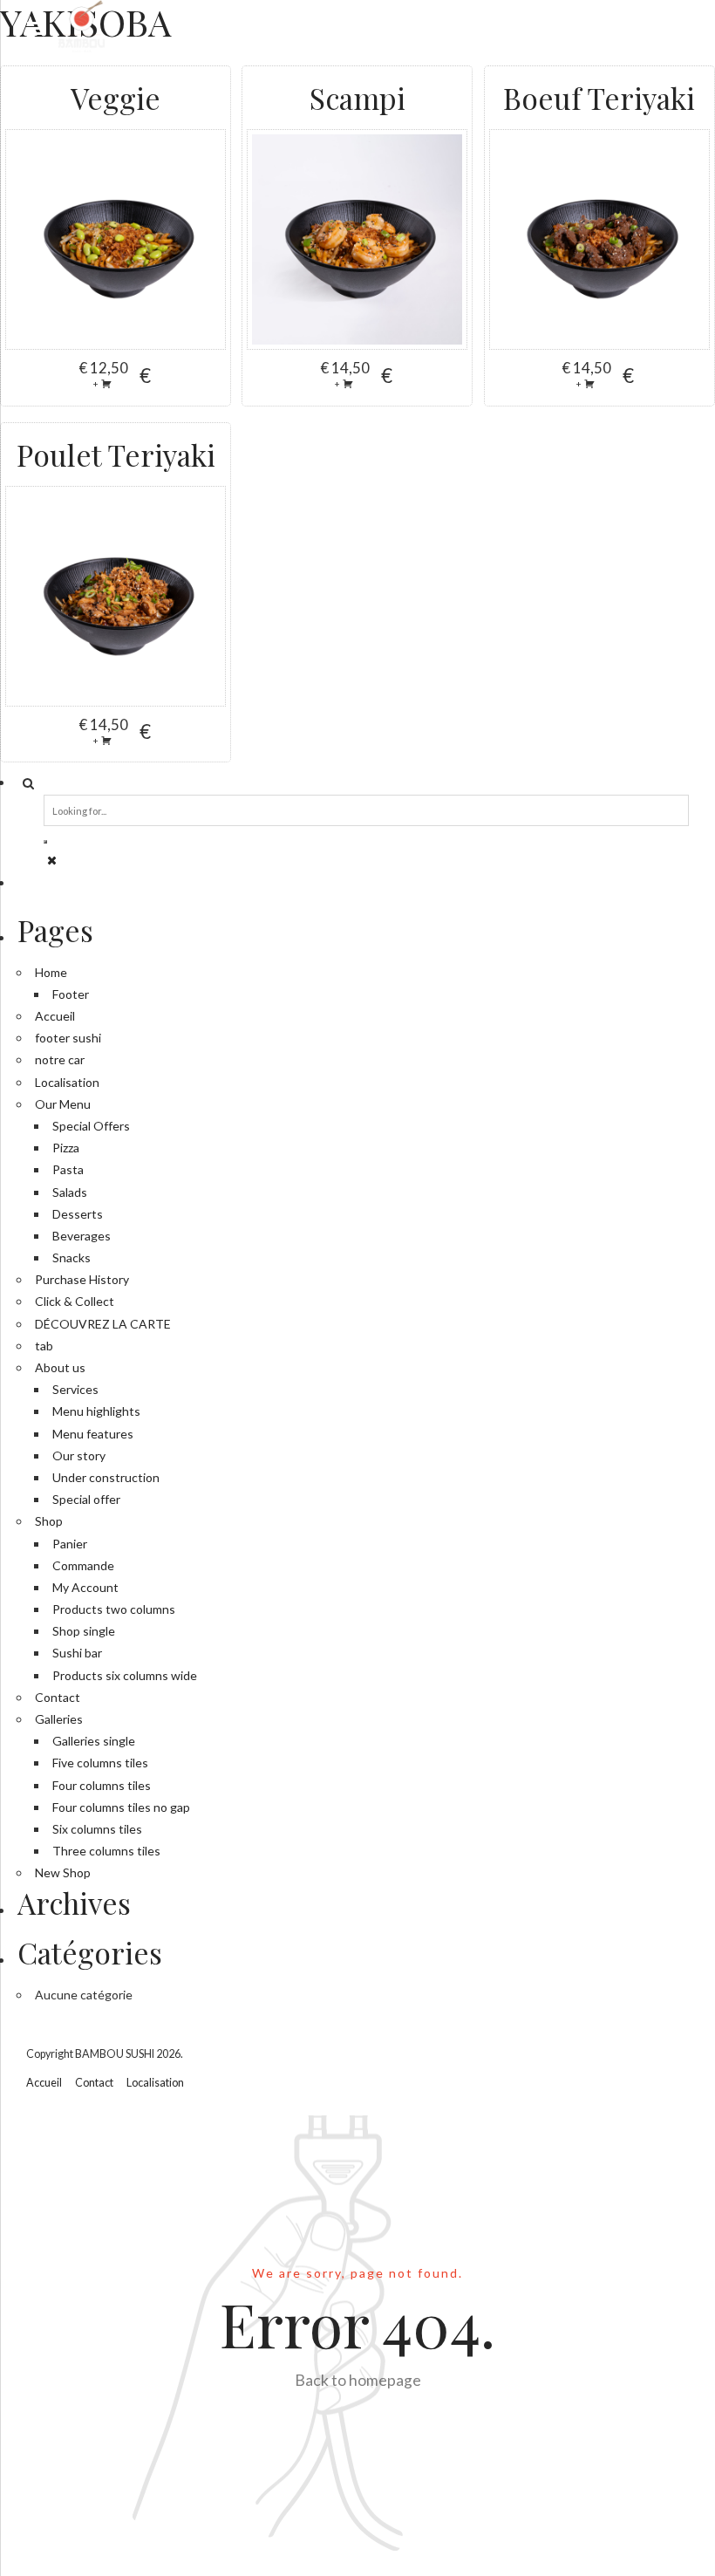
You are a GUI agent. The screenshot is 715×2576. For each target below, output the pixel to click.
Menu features (93, 1434)
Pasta (68, 1169)
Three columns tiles (106, 1851)
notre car (60, 1059)
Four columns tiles (102, 1785)
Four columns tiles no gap (121, 1807)
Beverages (82, 1236)
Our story (79, 1455)
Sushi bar (77, 1653)
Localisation (67, 1082)
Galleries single (94, 1741)
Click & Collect (75, 1301)
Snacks (71, 1257)
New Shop (63, 1872)
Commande (83, 1565)
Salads (70, 1192)
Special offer (86, 1499)
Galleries (59, 1719)
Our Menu (63, 1104)
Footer (71, 994)
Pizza (66, 1148)
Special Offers (91, 1126)
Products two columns (114, 1609)
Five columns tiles (100, 1763)
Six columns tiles (97, 1829)
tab (44, 1346)
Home (51, 972)
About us (60, 1367)
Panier (70, 1544)
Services (75, 1389)
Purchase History (82, 1279)
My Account (85, 1587)
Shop (49, 1521)
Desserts (78, 1214)
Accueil (55, 1016)
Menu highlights (96, 1411)
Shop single (84, 1631)
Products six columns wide (125, 1675)
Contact (58, 1697)
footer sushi (68, 1038)
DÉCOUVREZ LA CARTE (103, 1324)
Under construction (106, 1477)
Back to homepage (358, 2380)
